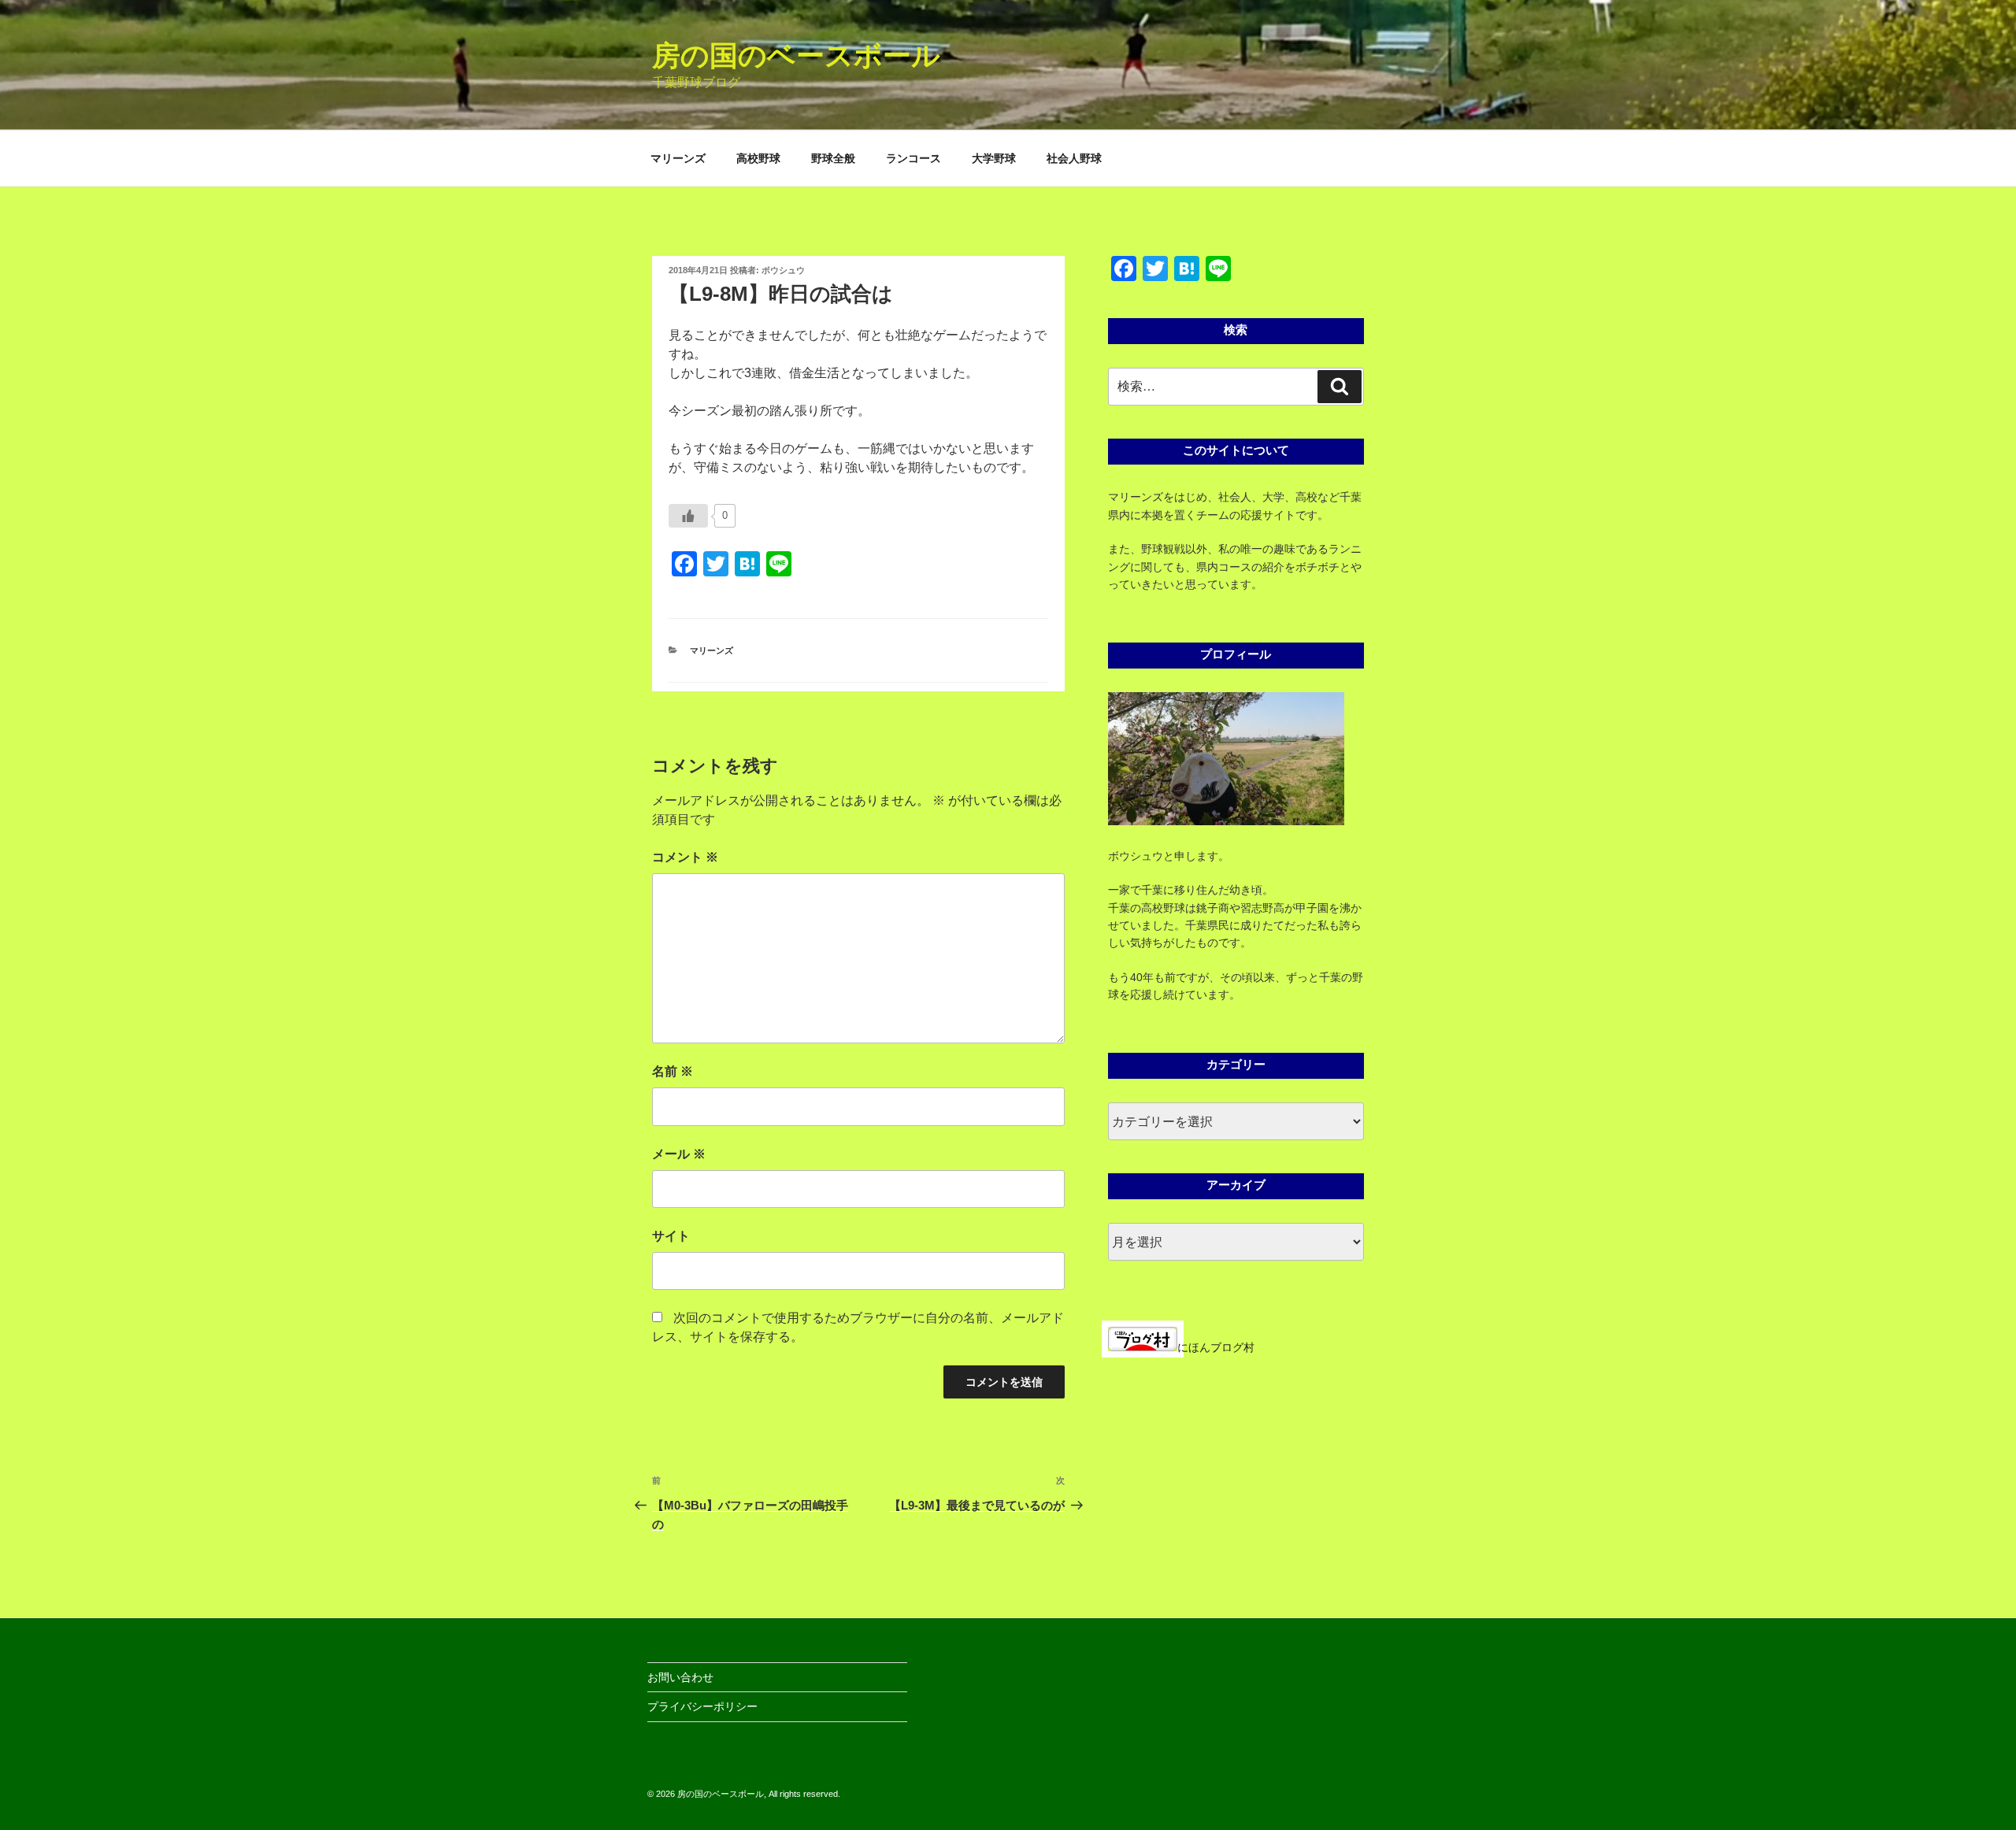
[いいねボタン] (688, 516)
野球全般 (833, 158)
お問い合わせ (680, 1677)
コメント (685, 857)
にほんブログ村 (1216, 1347)
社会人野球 (1074, 158)
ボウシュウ (783, 270)
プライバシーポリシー (702, 1706)
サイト (671, 1236)
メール (679, 1154)
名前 (673, 1071)
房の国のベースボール (796, 56)
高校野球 (758, 158)
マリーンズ (678, 158)
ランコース (913, 158)
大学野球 (994, 158)
